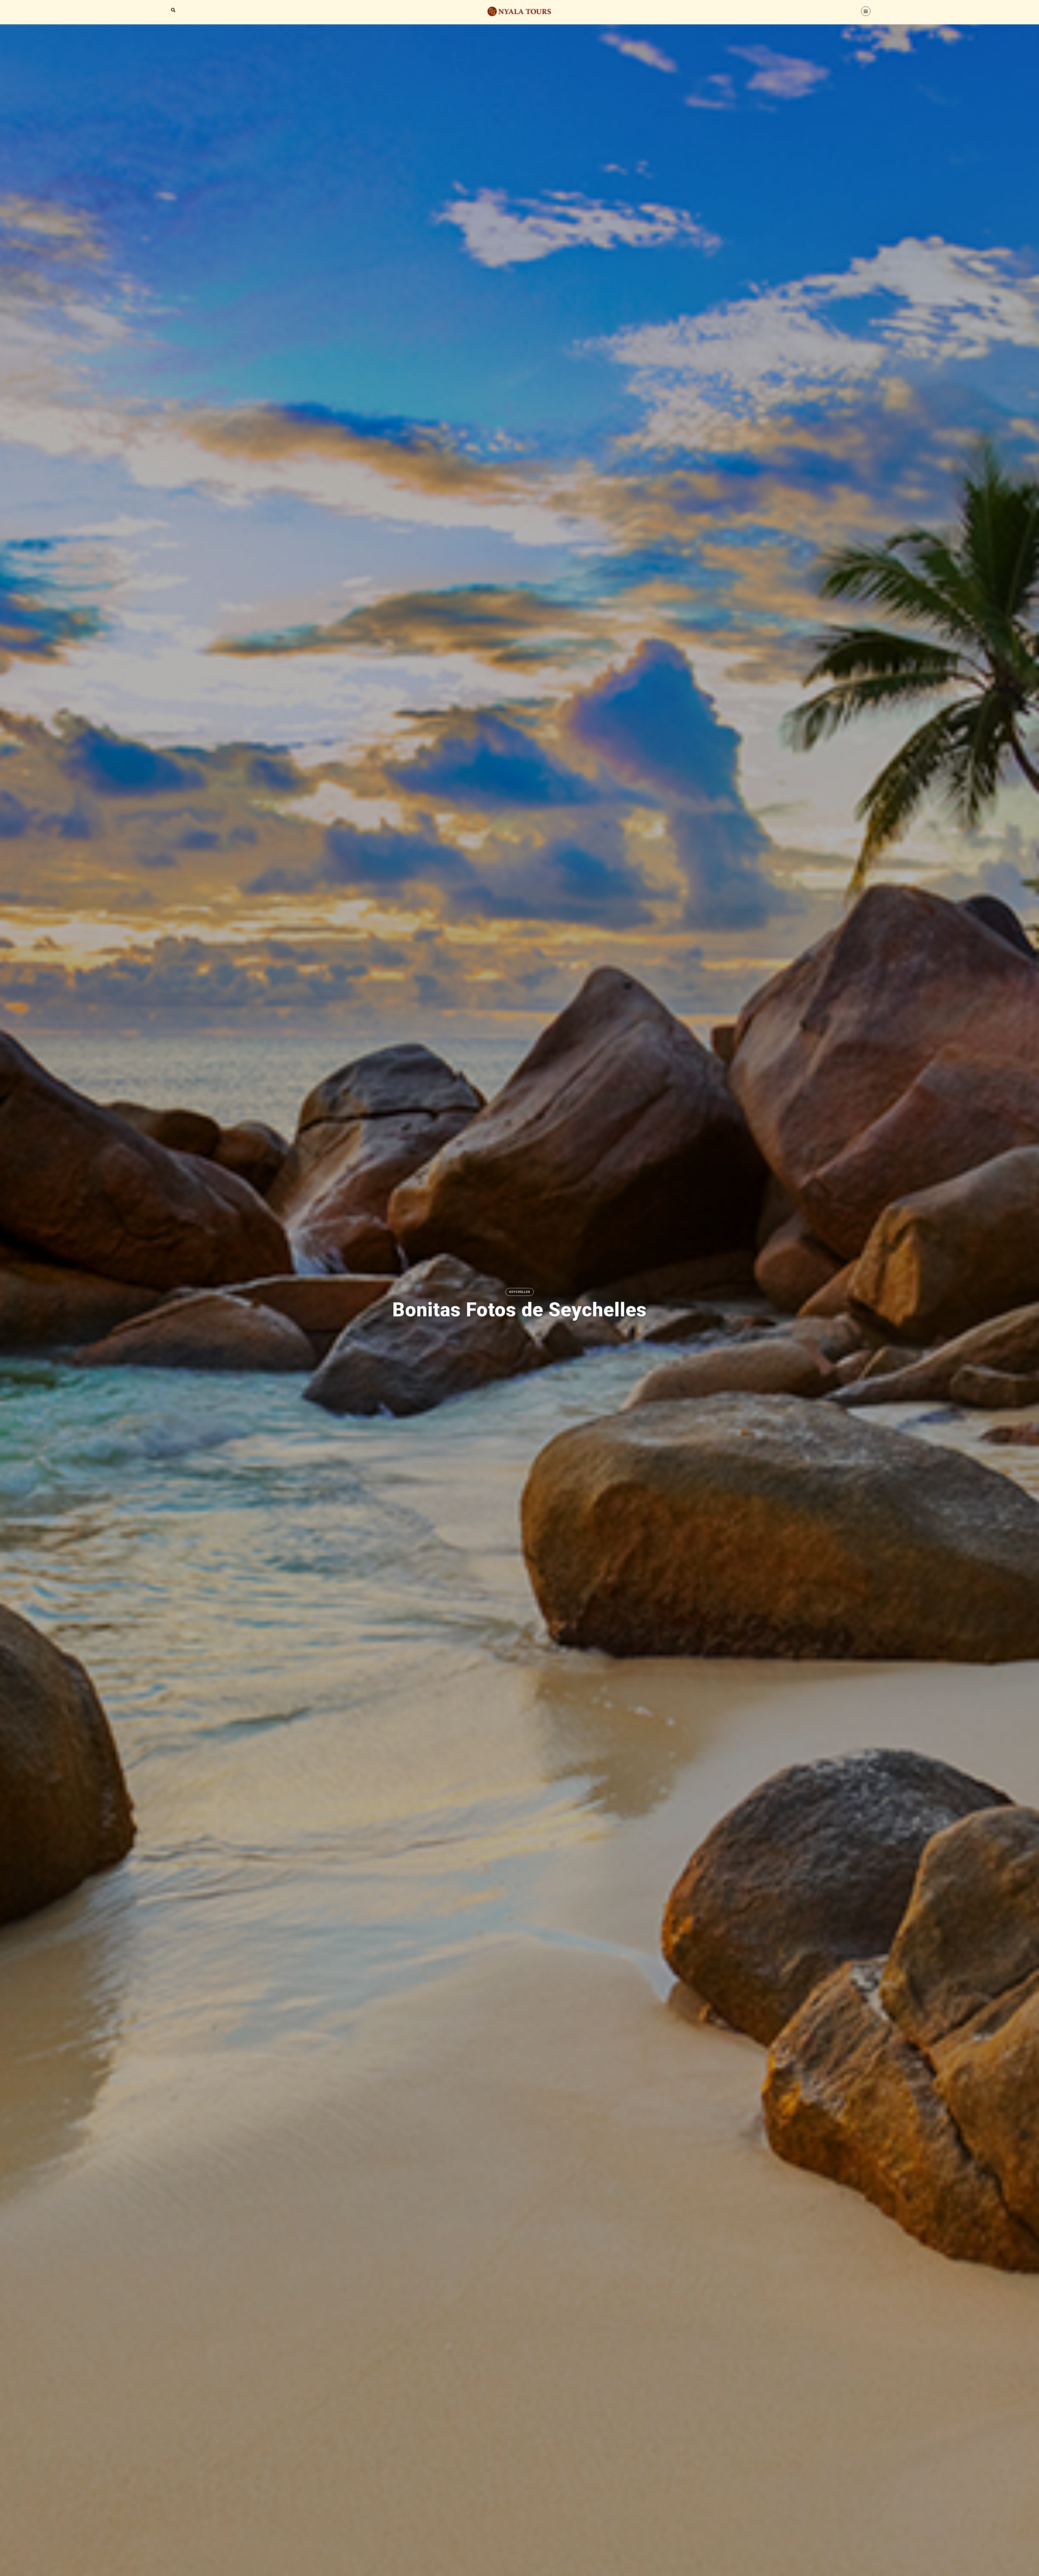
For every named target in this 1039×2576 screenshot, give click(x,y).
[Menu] (866, 11)
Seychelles (520, 1292)
